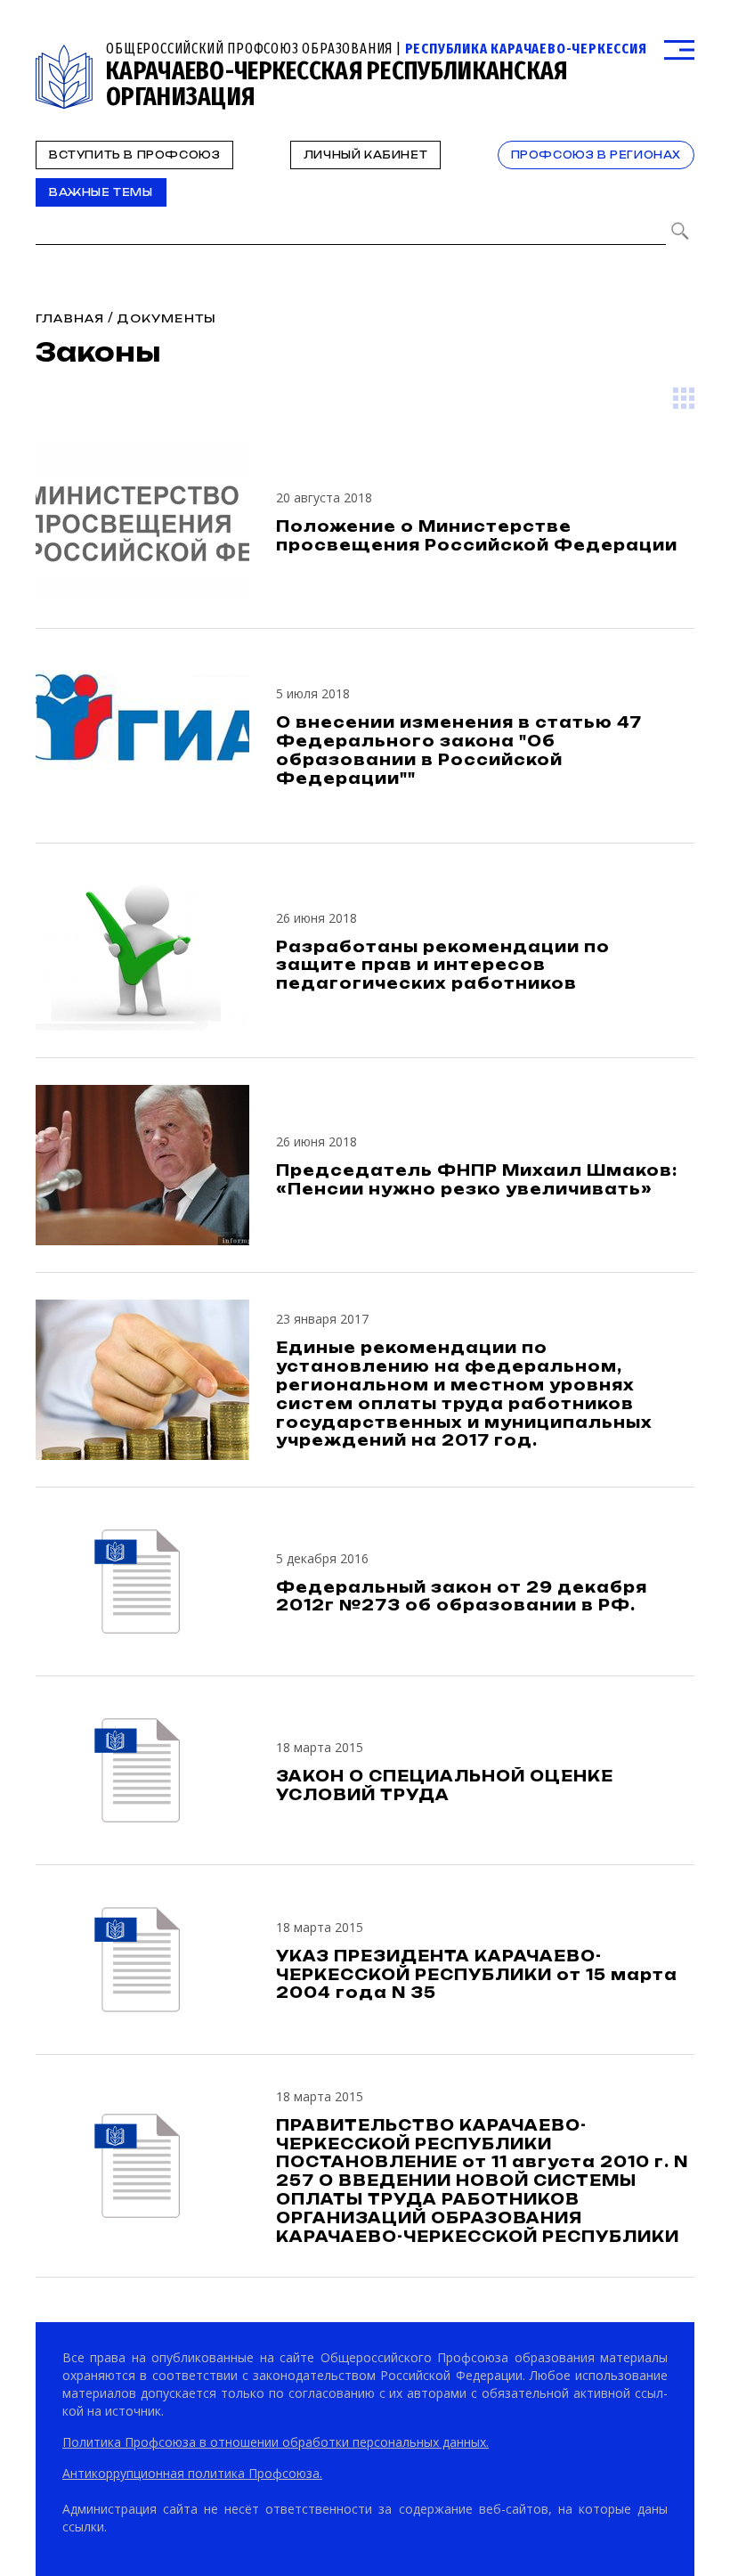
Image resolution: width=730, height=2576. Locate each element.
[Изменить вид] (684, 398)
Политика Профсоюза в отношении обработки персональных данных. (276, 2442)
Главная (70, 318)
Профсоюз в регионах (596, 155)
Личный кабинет (365, 155)
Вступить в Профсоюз (134, 155)
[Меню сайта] (679, 50)
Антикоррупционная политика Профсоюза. (192, 2473)
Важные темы (101, 192)
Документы (166, 318)
